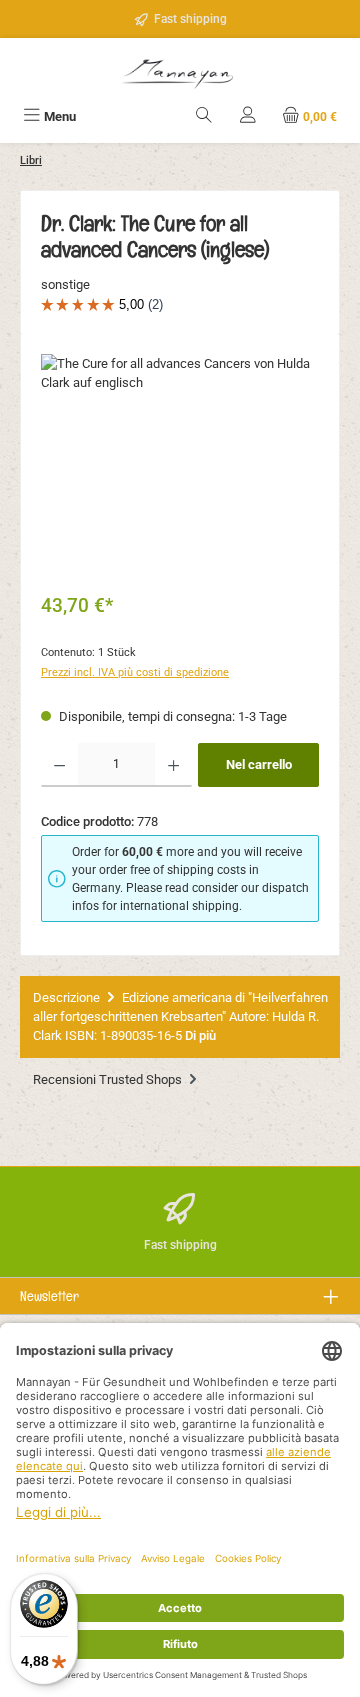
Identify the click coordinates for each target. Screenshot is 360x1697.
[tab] (180, 1017)
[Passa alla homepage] (180, 71)
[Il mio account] (248, 116)
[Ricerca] (204, 116)
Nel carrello (259, 764)
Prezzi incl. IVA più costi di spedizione (135, 672)
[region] (180, 466)
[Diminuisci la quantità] (59, 765)
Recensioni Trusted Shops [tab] (109, 1079)
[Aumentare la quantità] (173, 765)
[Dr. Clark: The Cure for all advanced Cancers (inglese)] (180, 466)
